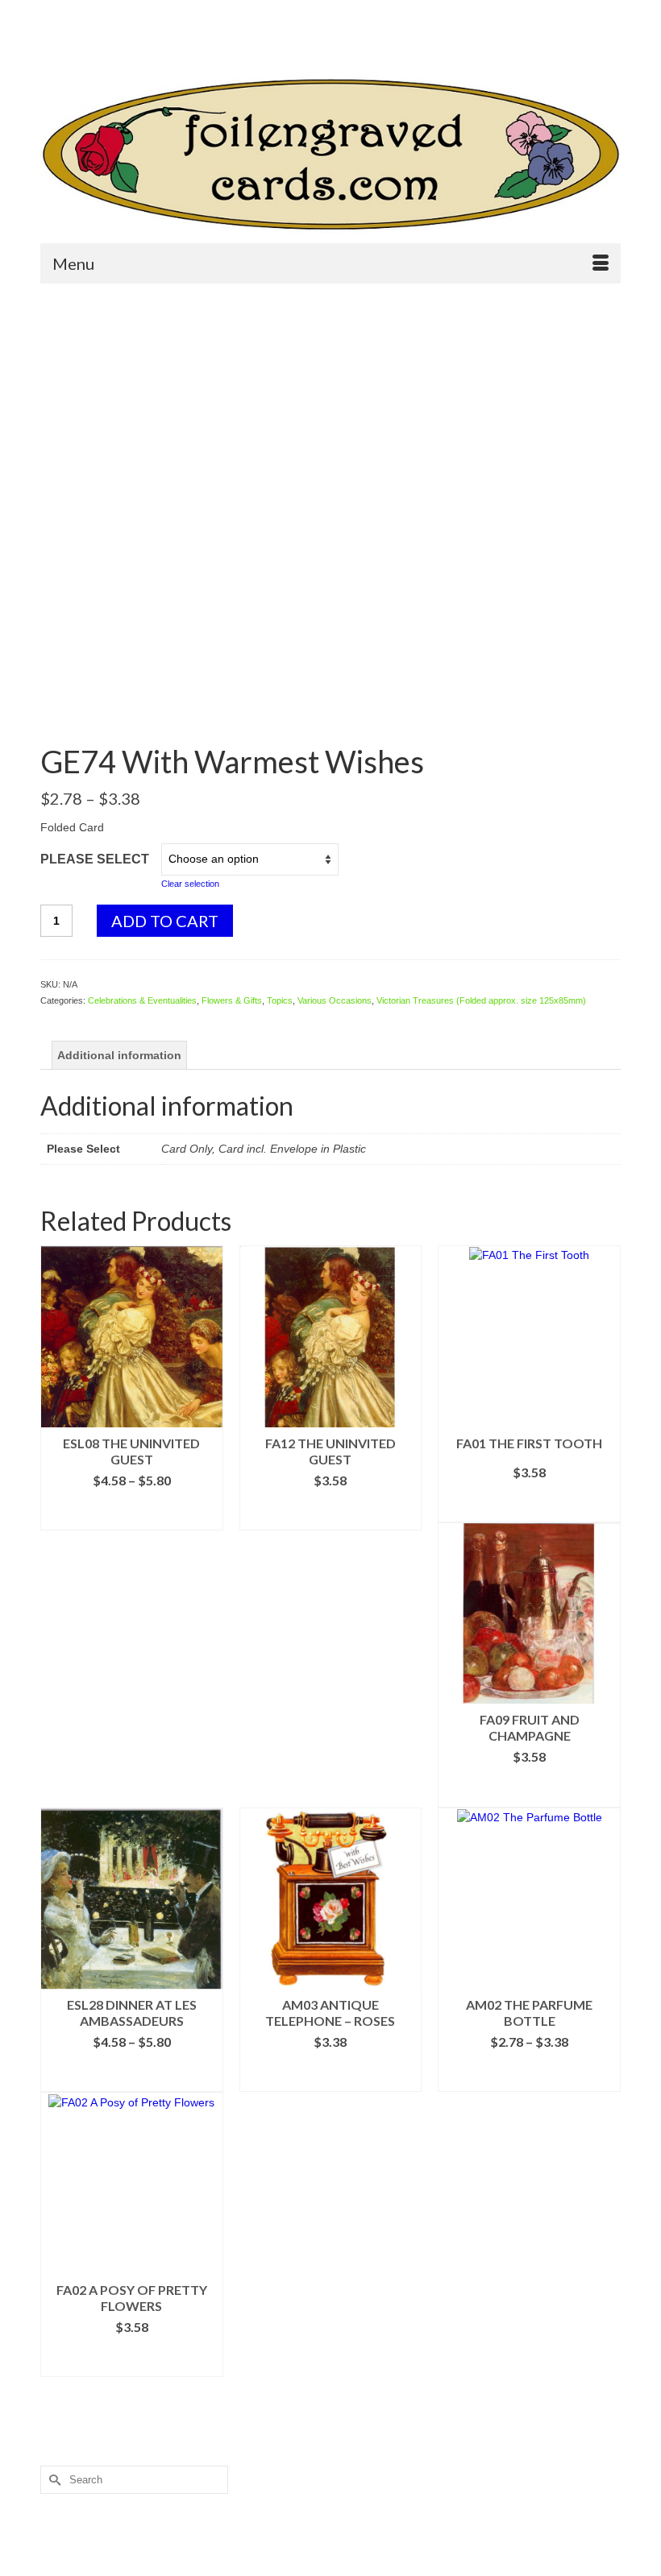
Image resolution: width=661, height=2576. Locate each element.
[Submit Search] (52, 13)
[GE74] (330, 478)
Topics (280, 1000)
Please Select (95, 859)
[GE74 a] (330, 706)
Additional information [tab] (119, 1055)
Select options (131, 1518)
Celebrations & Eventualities (142, 1000)
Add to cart (165, 921)
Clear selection (190, 884)
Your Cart (401, 41)
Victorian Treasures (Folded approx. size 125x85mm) (481, 1000)
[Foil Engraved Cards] (330, 155)
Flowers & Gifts (232, 1000)
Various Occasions (335, 1000)
